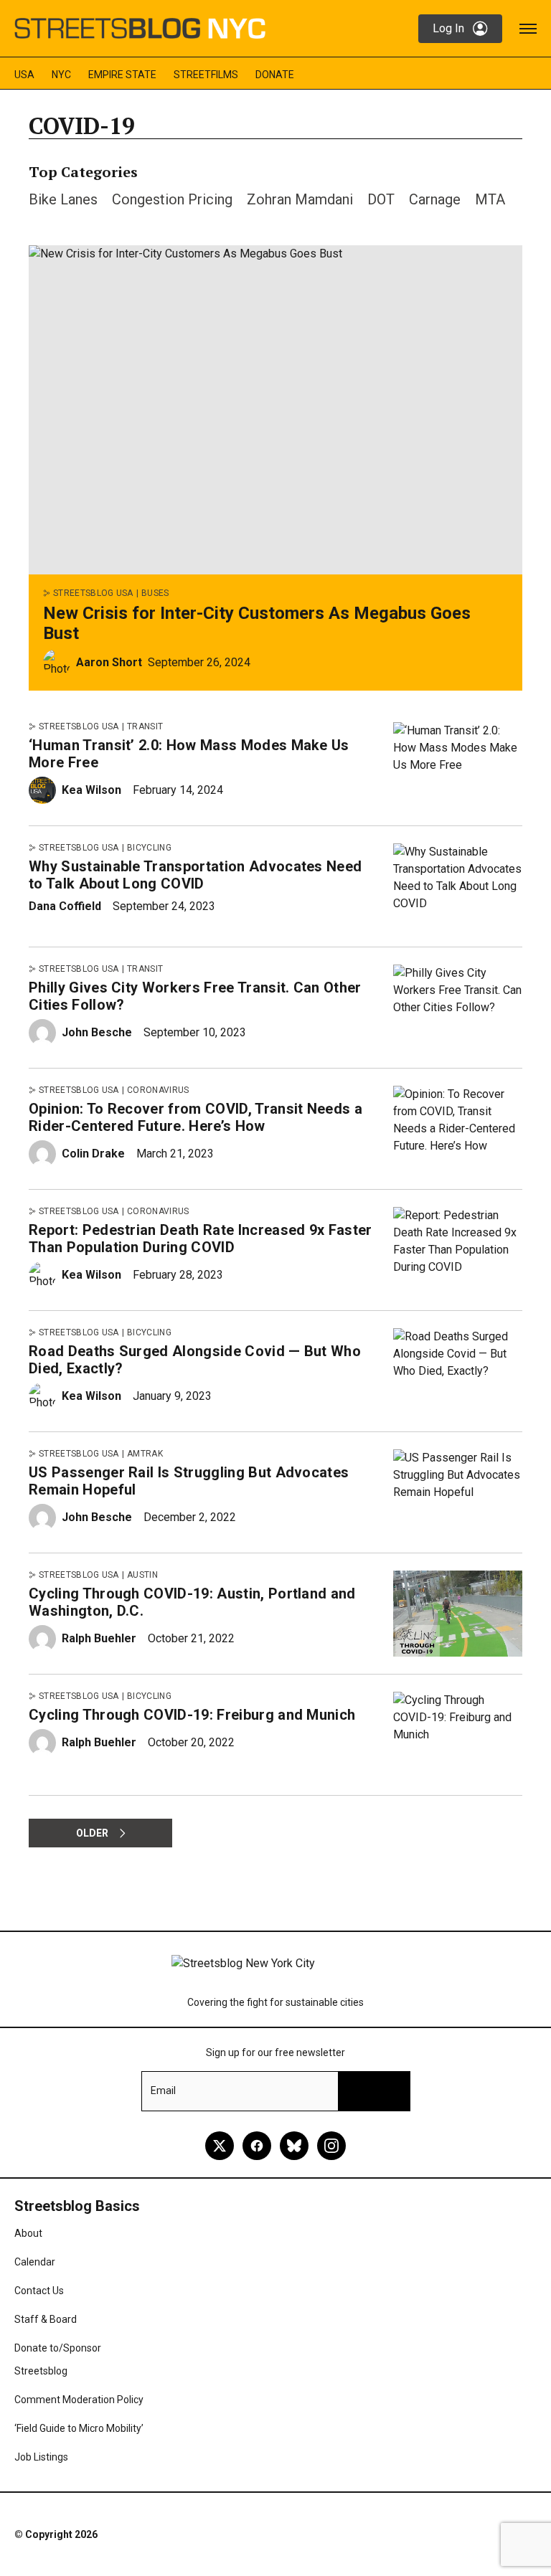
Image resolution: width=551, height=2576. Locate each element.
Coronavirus (158, 1090)
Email (163, 2090)
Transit (145, 726)
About (28, 2233)
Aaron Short (109, 662)
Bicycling (149, 848)
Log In (448, 28)
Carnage (435, 199)
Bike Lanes (63, 199)
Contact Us (39, 2291)
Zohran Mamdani (300, 199)
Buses (155, 593)
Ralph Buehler (99, 1638)
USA (24, 75)
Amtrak (145, 1454)
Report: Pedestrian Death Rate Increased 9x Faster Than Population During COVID (201, 1239)
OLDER (92, 1833)
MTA (490, 199)
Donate (275, 75)
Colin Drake (93, 1154)
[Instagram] (331, 2146)
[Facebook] (257, 2146)
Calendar (35, 2262)
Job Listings (41, 2457)
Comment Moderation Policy (79, 2400)
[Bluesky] (294, 2146)
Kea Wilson (91, 790)
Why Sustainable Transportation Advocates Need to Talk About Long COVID (195, 875)
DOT (381, 199)
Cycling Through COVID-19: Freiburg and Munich (192, 1715)
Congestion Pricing (172, 199)
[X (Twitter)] (220, 2146)
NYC (61, 75)
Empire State (122, 75)
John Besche (97, 1032)
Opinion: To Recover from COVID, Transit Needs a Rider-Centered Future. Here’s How (196, 1117)
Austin (142, 1575)
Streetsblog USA (93, 593)
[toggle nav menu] (528, 29)
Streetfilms (206, 75)
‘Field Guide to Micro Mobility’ (79, 2428)
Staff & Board (46, 2319)
